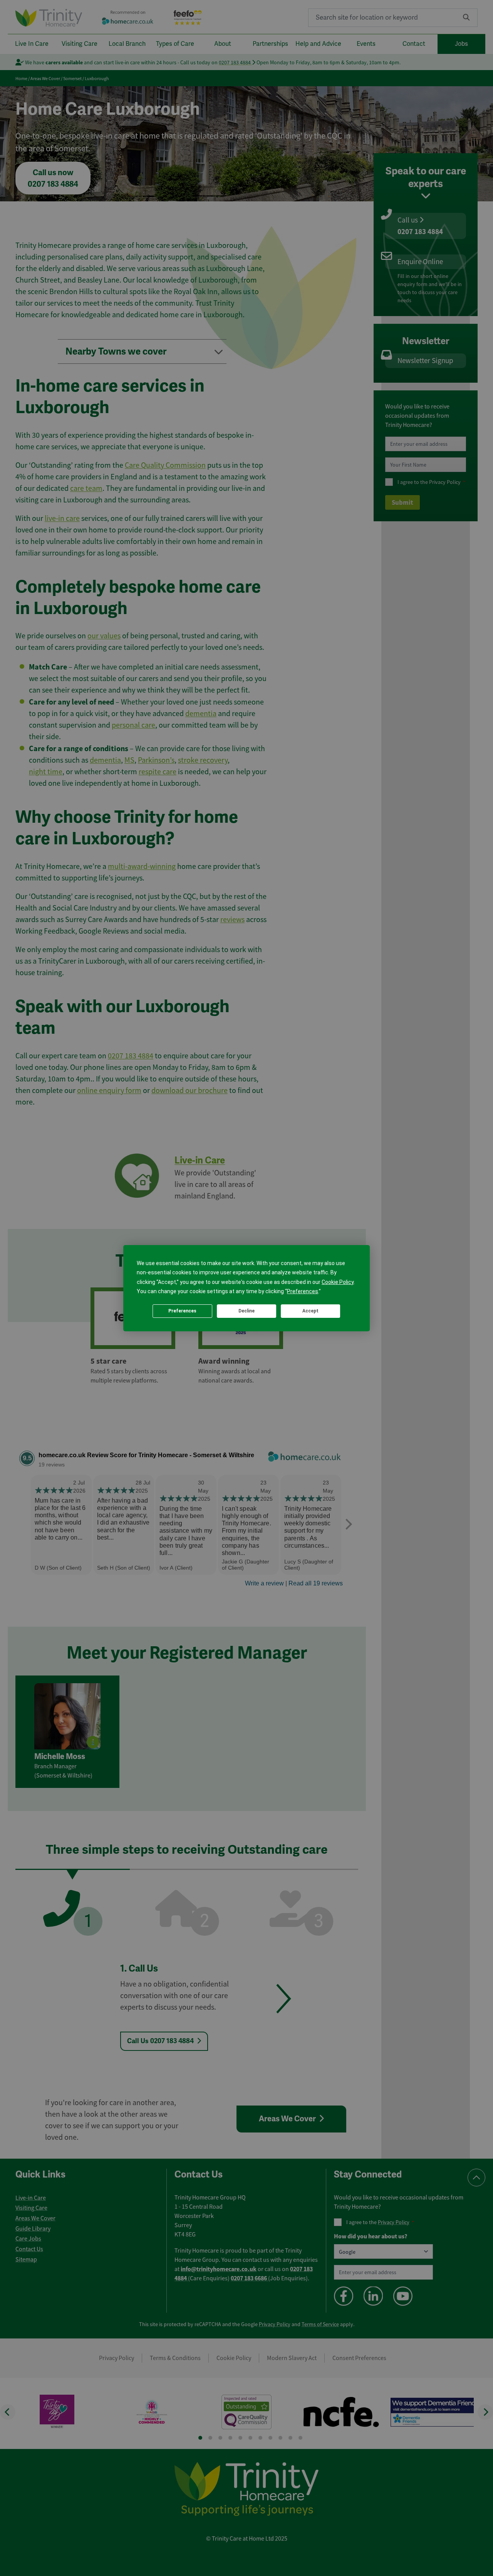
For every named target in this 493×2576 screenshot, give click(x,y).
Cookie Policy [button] (338, 1282)
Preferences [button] (303, 1291)
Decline (246, 1311)
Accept (310, 1311)
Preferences (182, 1311)
